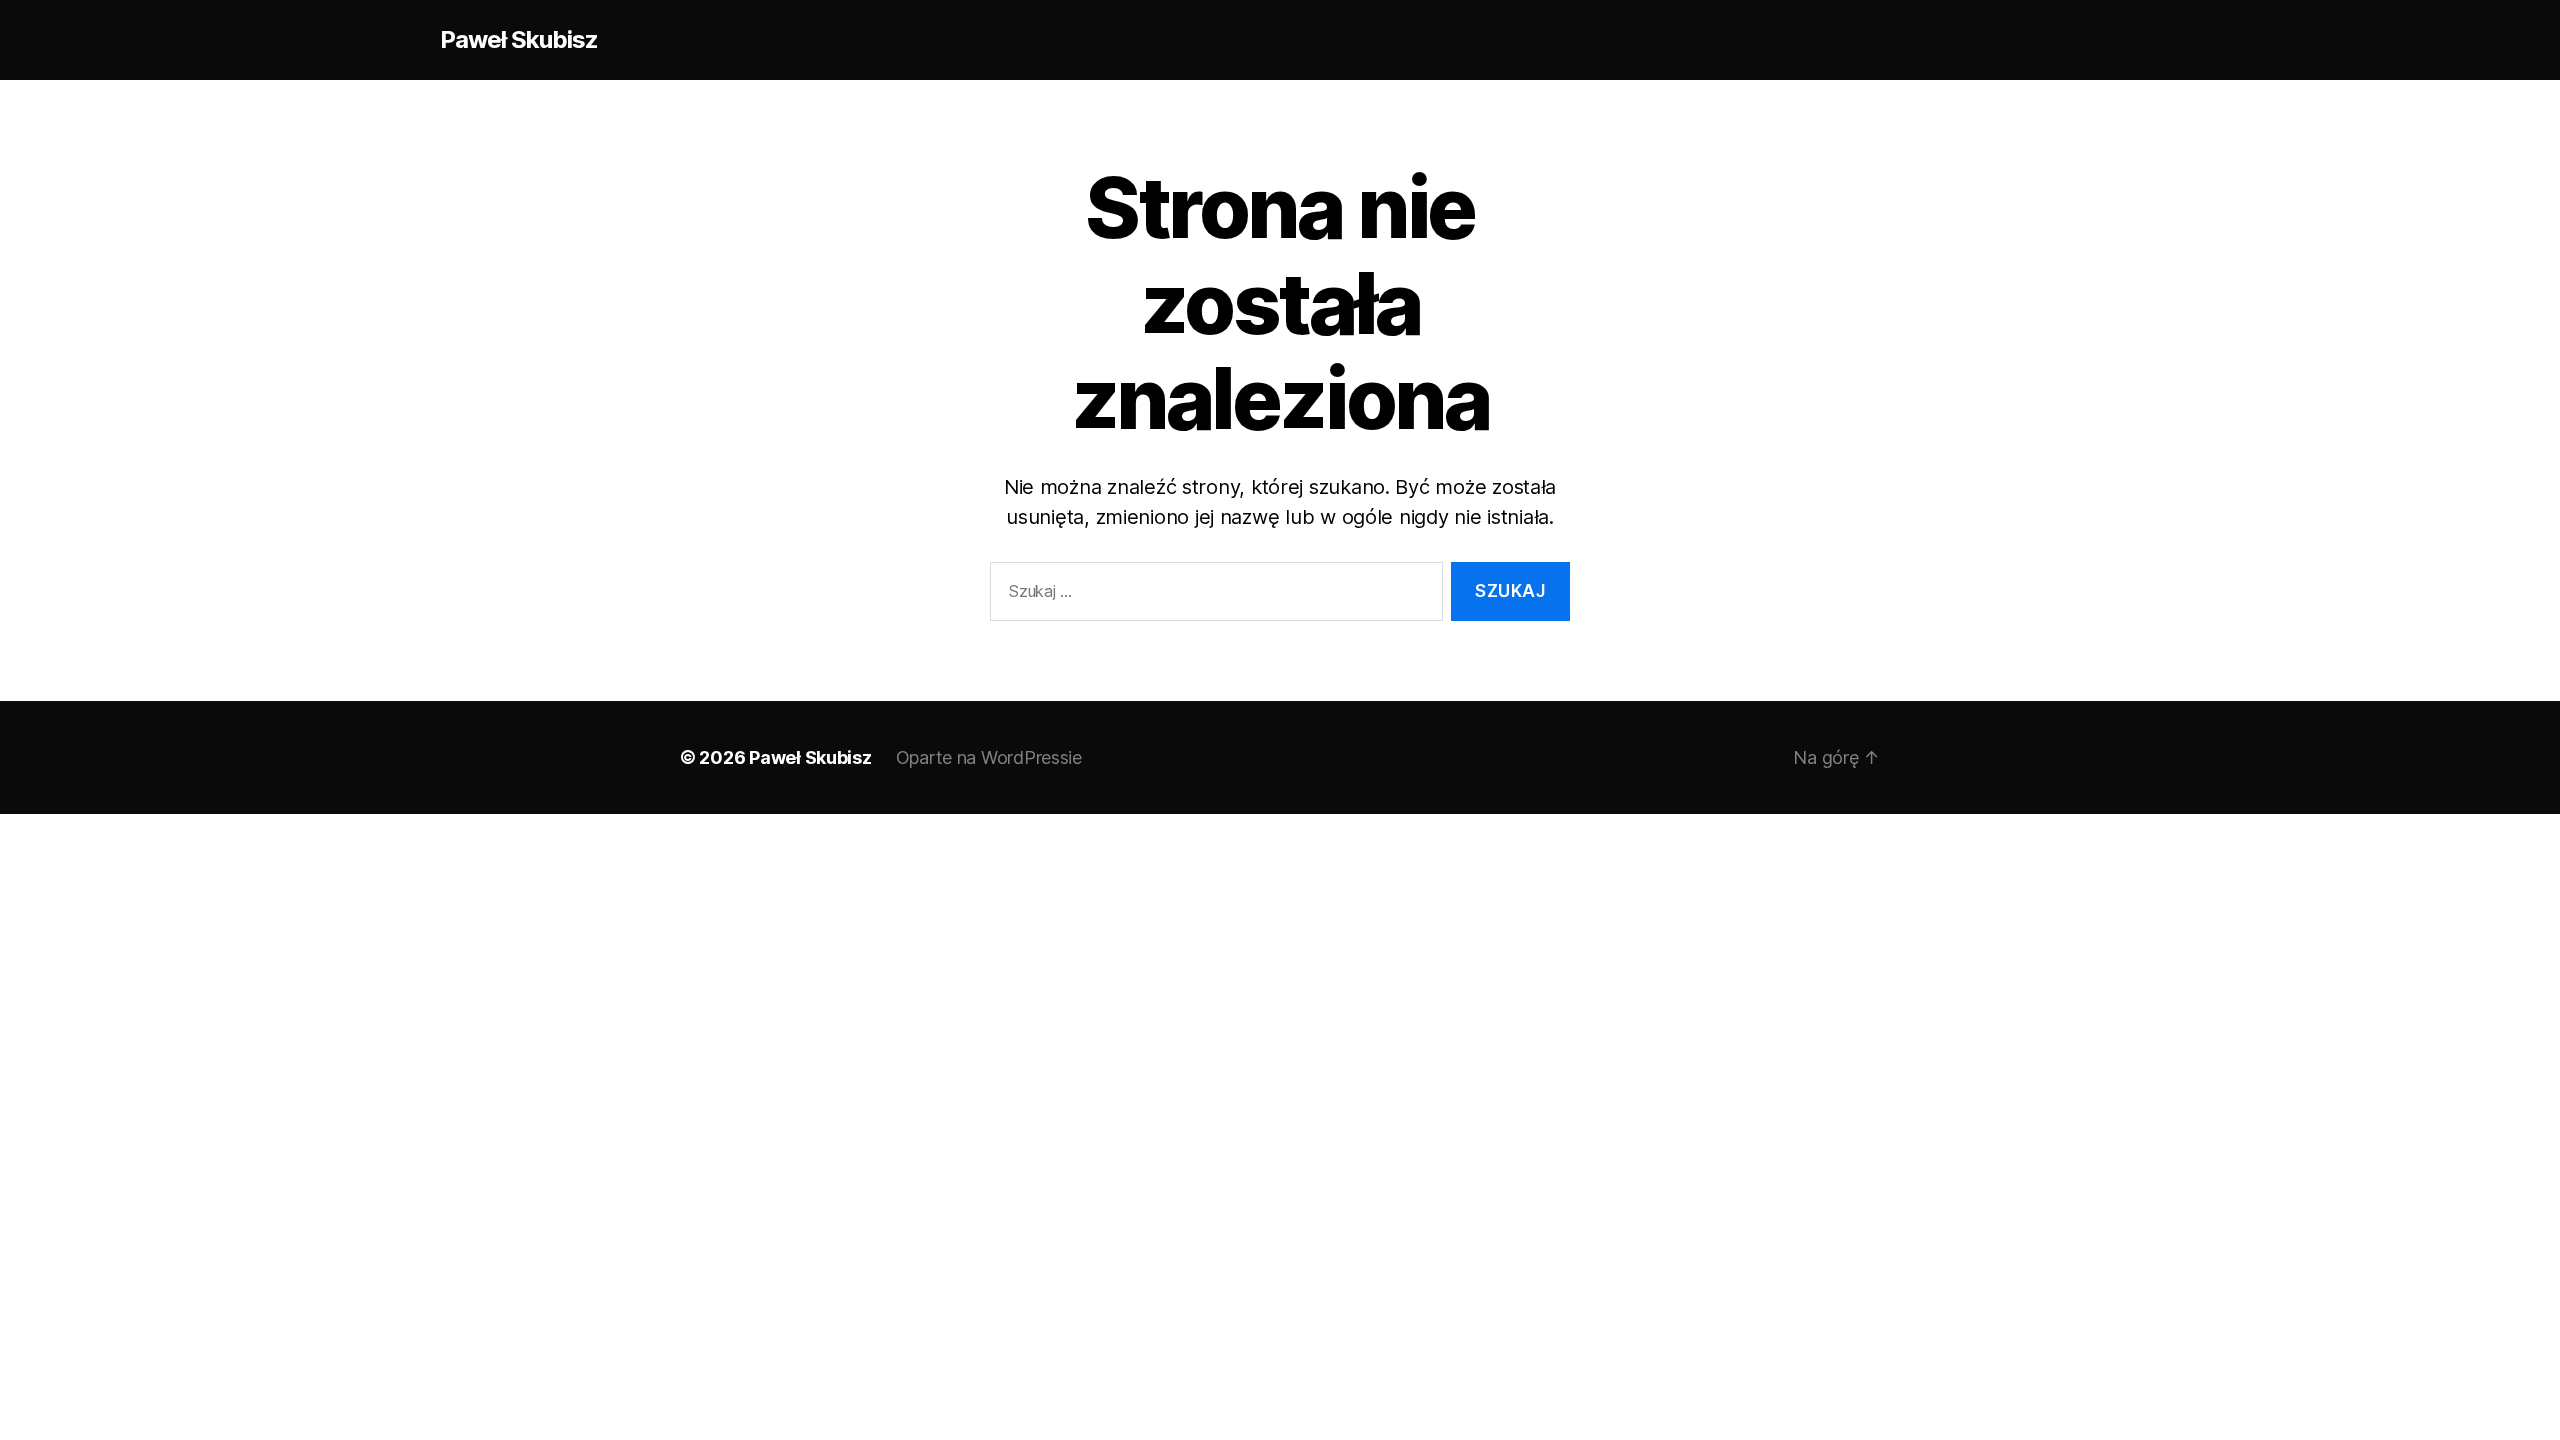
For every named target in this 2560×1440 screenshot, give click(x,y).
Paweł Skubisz (519, 40)
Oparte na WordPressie (989, 757)
